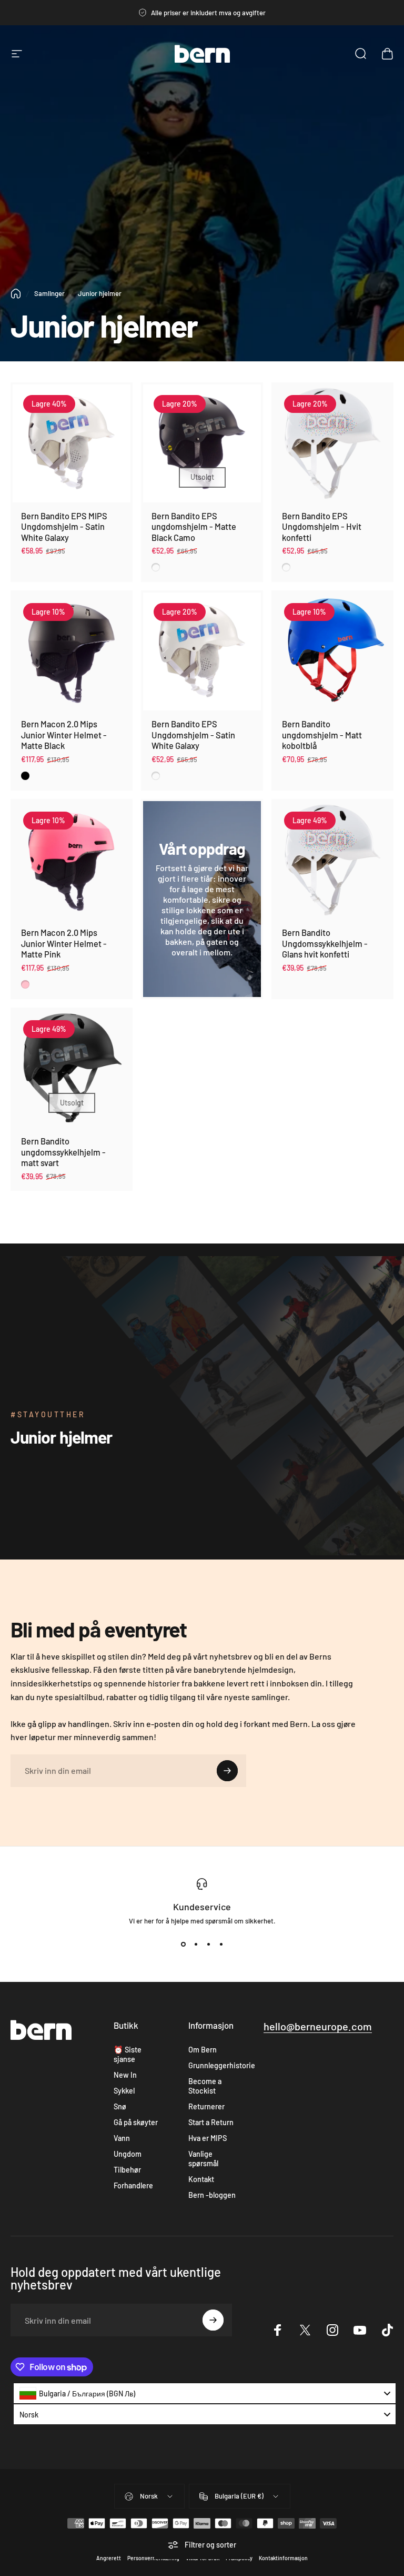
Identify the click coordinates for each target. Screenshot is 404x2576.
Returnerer (206, 2106)
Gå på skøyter (136, 2122)
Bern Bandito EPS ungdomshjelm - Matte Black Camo (194, 527)
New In (125, 2075)
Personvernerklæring (153, 2558)
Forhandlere (133, 2185)
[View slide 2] (196, 1944)
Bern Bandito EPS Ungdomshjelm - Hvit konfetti (322, 527)
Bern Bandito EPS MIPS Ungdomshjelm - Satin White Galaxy (64, 527)
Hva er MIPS (208, 2138)
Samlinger (49, 293)
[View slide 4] (221, 1944)
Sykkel (124, 2091)
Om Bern (203, 2050)
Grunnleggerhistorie (222, 2065)
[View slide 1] (183, 1944)
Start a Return (211, 2122)
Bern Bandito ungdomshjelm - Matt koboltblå (322, 735)
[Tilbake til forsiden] (16, 294)
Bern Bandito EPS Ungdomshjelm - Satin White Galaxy (193, 735)
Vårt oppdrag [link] (202, 848)
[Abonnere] (227, 1771)
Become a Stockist (205, 2086)
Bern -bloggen (212, 2195)
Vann (122, 2138)
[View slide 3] (208, 1944)
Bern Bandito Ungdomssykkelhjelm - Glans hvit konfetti (325, 943)
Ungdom (128, 2154)
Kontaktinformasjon (283, 2558)
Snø (120, 2106)
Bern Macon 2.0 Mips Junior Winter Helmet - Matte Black (64, 735)
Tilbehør (127, 2170)
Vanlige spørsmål (203, 2159)
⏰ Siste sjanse (128, 2054)
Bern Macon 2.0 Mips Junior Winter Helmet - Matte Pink (64, 943)
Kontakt (201, 2179)
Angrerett (109, 2558)
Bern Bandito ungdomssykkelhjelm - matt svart (63, 1152)
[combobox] (205, 2393)
